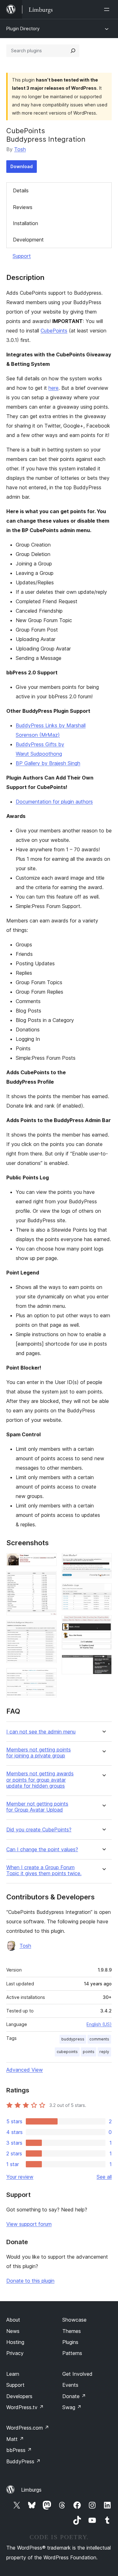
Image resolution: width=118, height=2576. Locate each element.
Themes (72, 2331)
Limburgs (31, 2490)
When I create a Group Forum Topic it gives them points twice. (44, 1870)
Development (28, 240)
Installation (25, 223)
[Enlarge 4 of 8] (48, 1677)
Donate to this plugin (30, 2281)
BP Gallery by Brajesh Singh (48, 763)
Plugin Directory (23, 28)
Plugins (70, 2342)
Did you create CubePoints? (39, 1830)
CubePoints (54, 331)
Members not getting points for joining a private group (39, 1753)
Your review (20, 2177)
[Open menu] (108, 9)
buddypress (73, 2039)
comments (99, 2039)
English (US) (99, 2024)
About (13, 2320)
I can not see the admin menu (41, 1732)
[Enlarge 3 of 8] (48, 1629)
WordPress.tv (25, 2407)
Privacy (15, 2353)
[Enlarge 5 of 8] (103, 1562)
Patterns (72, 2353)
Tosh (20, 149)
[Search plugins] (73, 51)
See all (104, 2177)
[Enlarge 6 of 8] (103, 1592)
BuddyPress (23, 2461)
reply (104, 2052)
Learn (13, 2374)
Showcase (74, 2320)
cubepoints (67, 2052)
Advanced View (25, 2070)
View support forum (29, 2224)
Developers (19, 2396)
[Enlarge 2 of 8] (48, 1580)
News (13, 2331)
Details (21, 190)
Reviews (23, 207)
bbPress (19, 2450)
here (53, 388)
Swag (72, 2407)
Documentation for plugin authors (54, 802)
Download (22, 166)
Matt (15, 2439)
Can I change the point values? (42, 1850)
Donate (74, 2396)
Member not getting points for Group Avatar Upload (37, 1807)
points (89, 2052)
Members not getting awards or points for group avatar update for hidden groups (40, 1780)
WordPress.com (28, 2428)
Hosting (15, 2342)
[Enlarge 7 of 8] (103, 1624)
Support (22, 256)
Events (70, 2385)
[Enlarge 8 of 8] (103, 1663)
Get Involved (77, 2374)
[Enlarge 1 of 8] (48, 1562)
